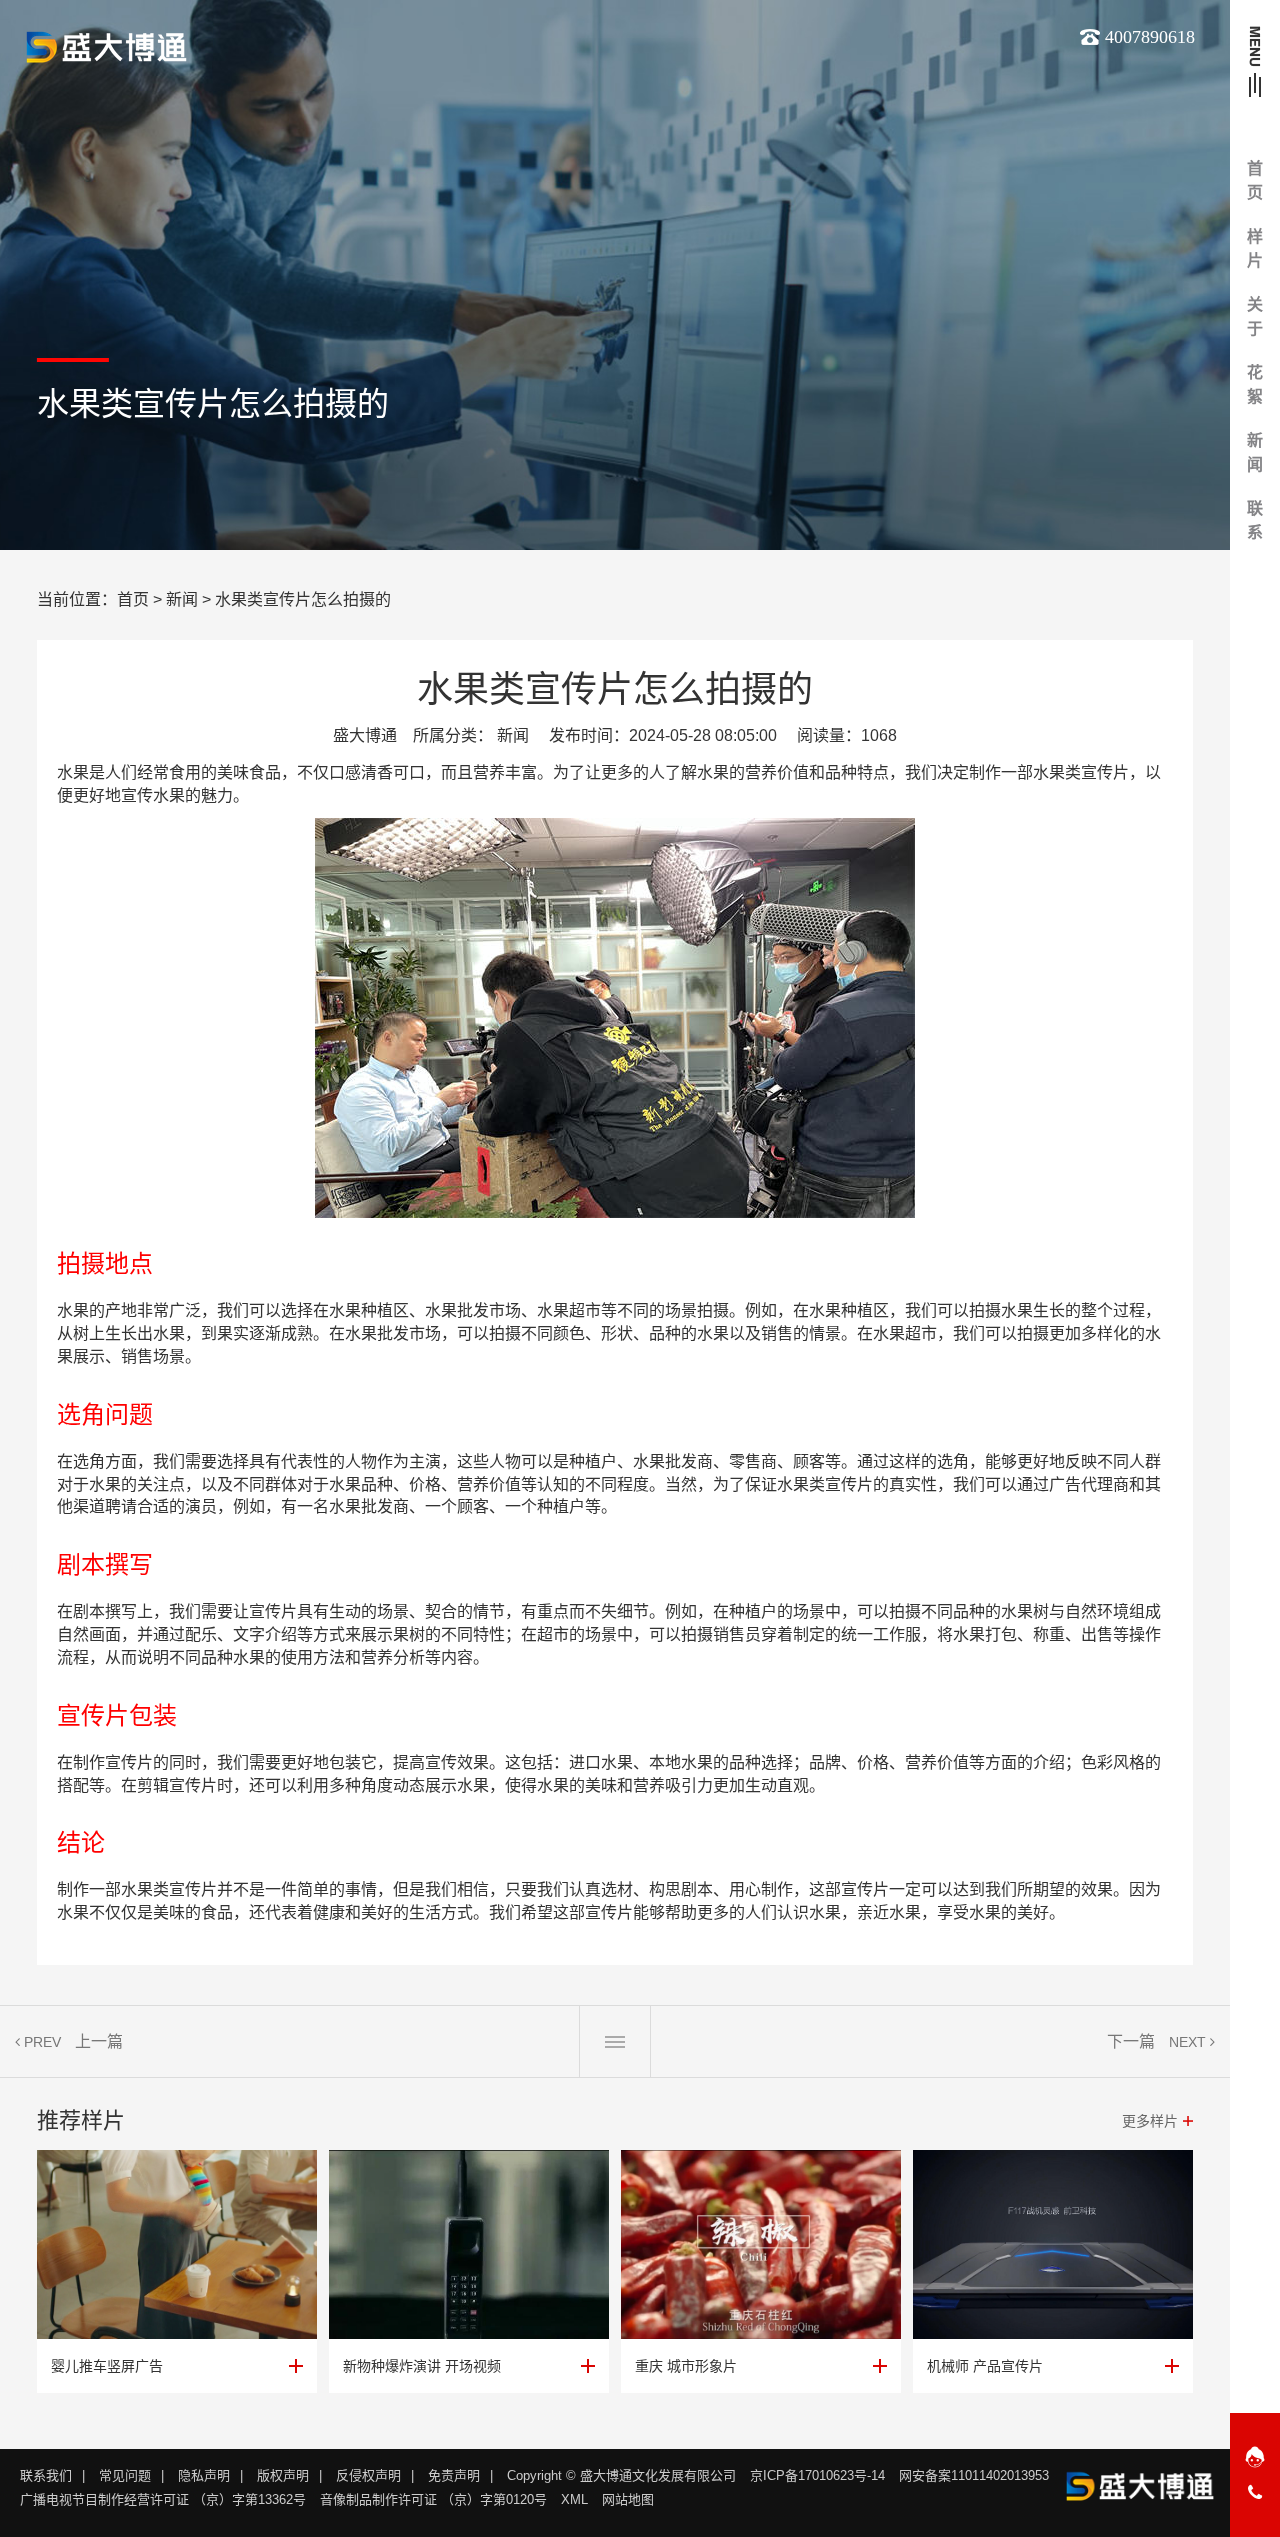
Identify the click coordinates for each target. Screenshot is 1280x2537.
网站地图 (628, 2499)
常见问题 (125, 2475)
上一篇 (99, 2041)
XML (574, 2499)
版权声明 (283, 2475)
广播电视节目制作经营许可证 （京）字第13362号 (163, 2499)
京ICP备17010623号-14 (817, 2475)
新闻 (182, 599)
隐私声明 (204, 2475)
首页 (133, 599)
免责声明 (454, 2475)
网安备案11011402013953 (974, 2475)
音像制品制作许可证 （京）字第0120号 (433, 2499)
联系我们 (46, 2475)
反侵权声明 (368, 2475)
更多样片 (1150, 2121)
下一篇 (1131, 2041)
